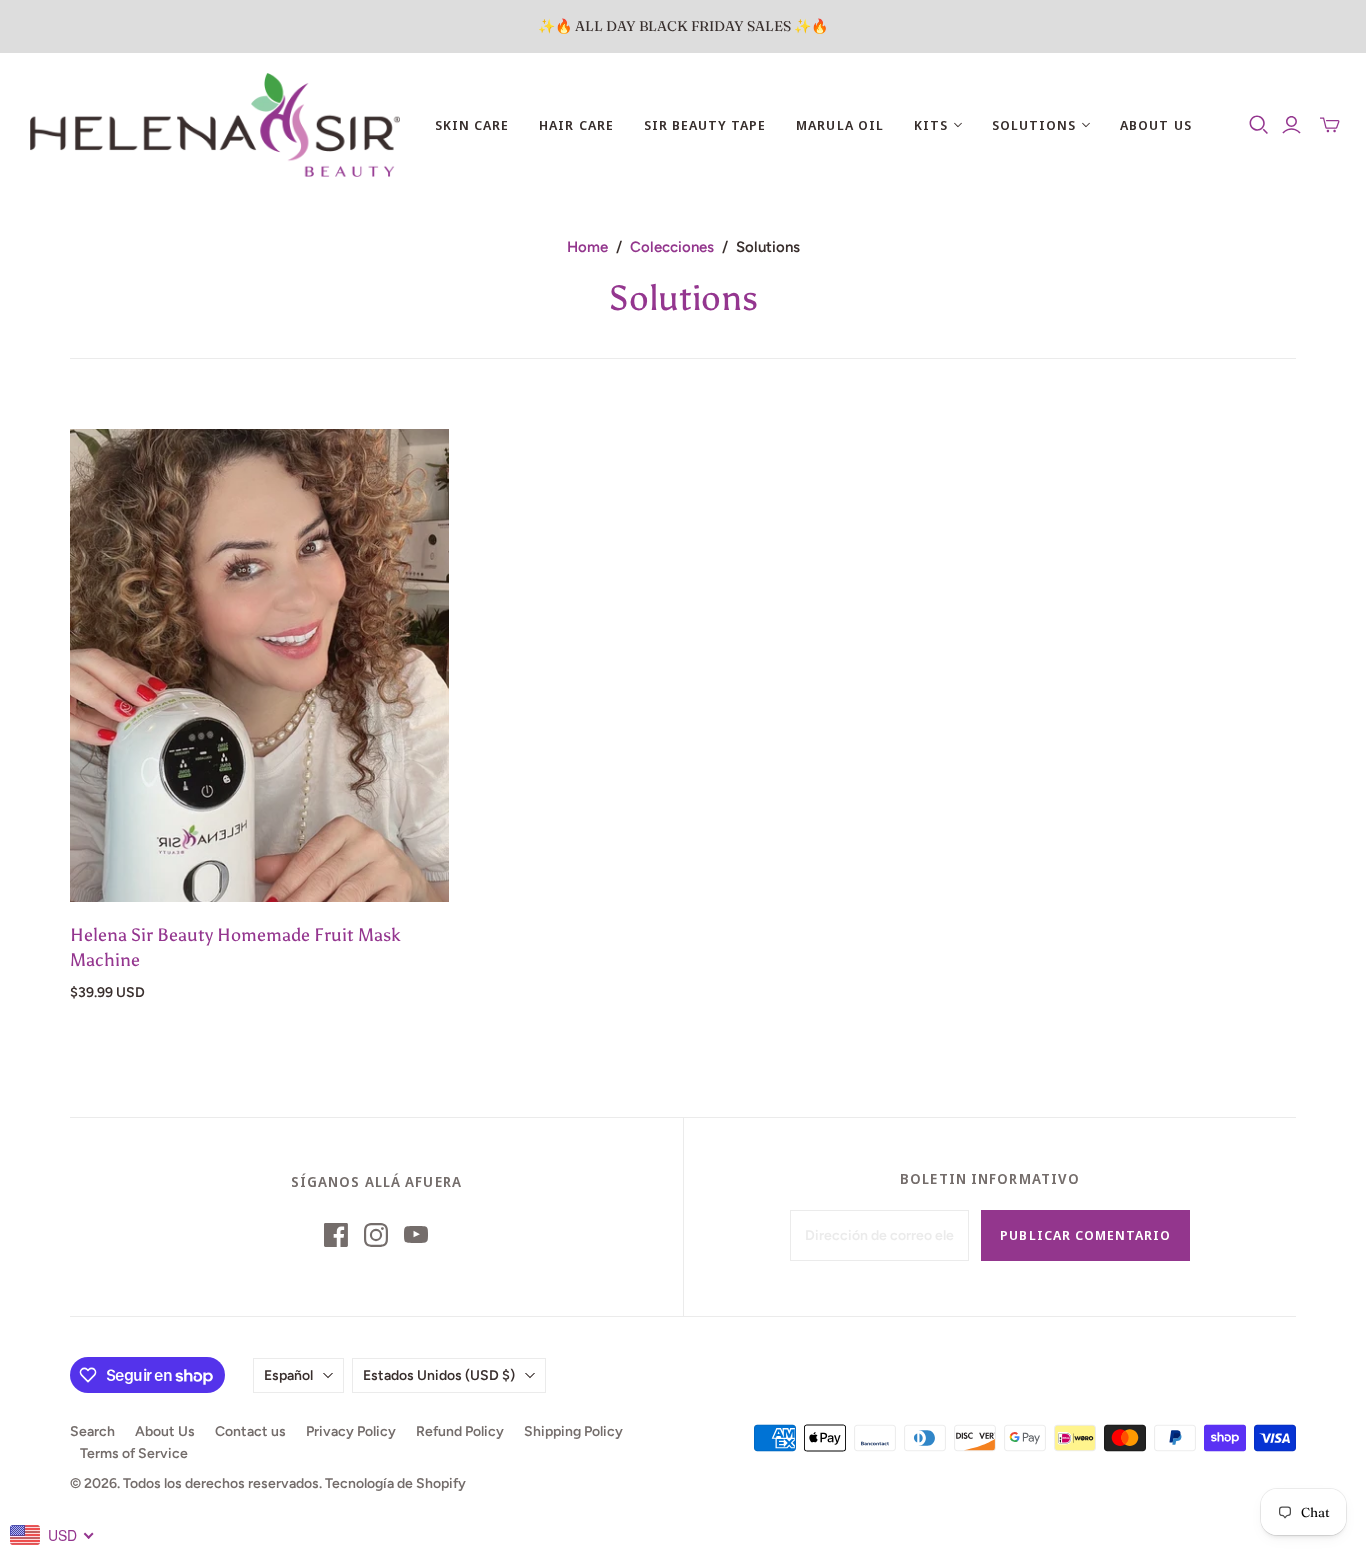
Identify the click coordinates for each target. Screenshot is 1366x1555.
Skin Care (472, 125)
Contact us (250, 1431)
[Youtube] (416, 1235)
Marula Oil (839, 125)
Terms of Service (134, 1453)
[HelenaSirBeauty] (215, 125)
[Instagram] (376, 1235)
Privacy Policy (351, 1431)
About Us (1155, 125)
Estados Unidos (439, 1375)
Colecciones (672, 247)
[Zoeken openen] (1259, 125)
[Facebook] (336, 1235)
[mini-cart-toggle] (1330, 125)
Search (92, 1431)
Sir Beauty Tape (705, 125)
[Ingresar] (1291, 125)
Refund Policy (460, 1431)
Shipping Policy (573, 1431)
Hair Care (576, 125)
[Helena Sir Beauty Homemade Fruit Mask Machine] (259, 666)
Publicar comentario (1085, 1235)
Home (587, 247)
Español (288, 1375)
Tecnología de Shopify (395, 1483)
